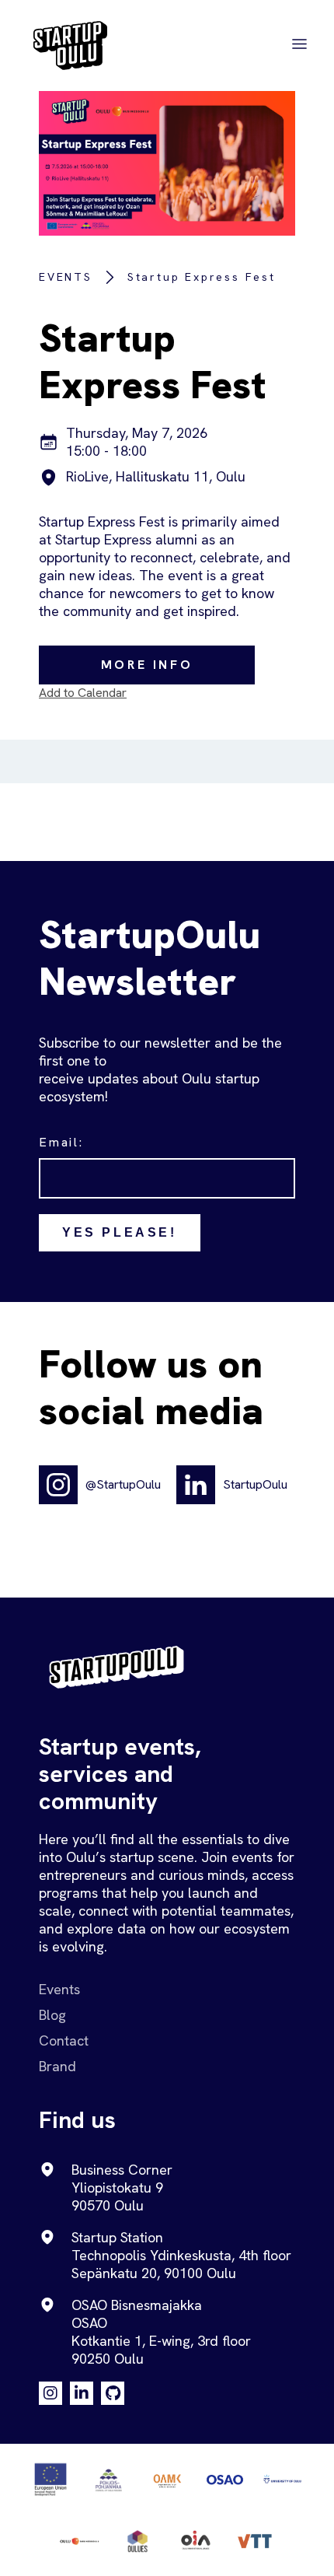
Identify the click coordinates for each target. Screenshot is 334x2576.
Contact (64, 2040)
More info (147, 665)
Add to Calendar (83, 693)
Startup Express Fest (202, 277)
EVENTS (66, 277)
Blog (52, 2015)
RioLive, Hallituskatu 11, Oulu (156, 476)
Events (59, 1989)
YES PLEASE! (120, 1232)
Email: (61, 1142)
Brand (57, 2066)
